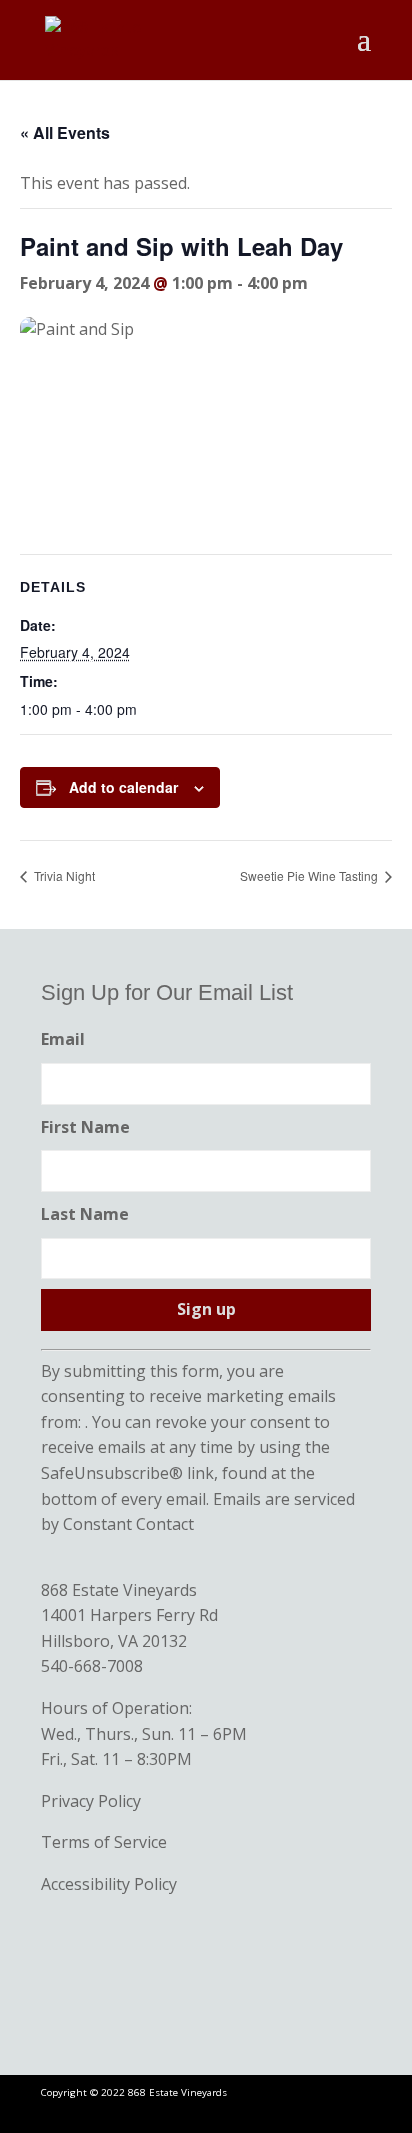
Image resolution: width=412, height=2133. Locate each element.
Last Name (85, 1214)
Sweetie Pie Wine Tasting (310, 875)
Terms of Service (104, 1842)
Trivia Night (63, 875)
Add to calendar (123, 787)
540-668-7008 (92, 1666)
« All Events (65, 132)
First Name (85, 1127)
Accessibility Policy (109, 1884)
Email (63, 1039)
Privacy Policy (91, 1801)
